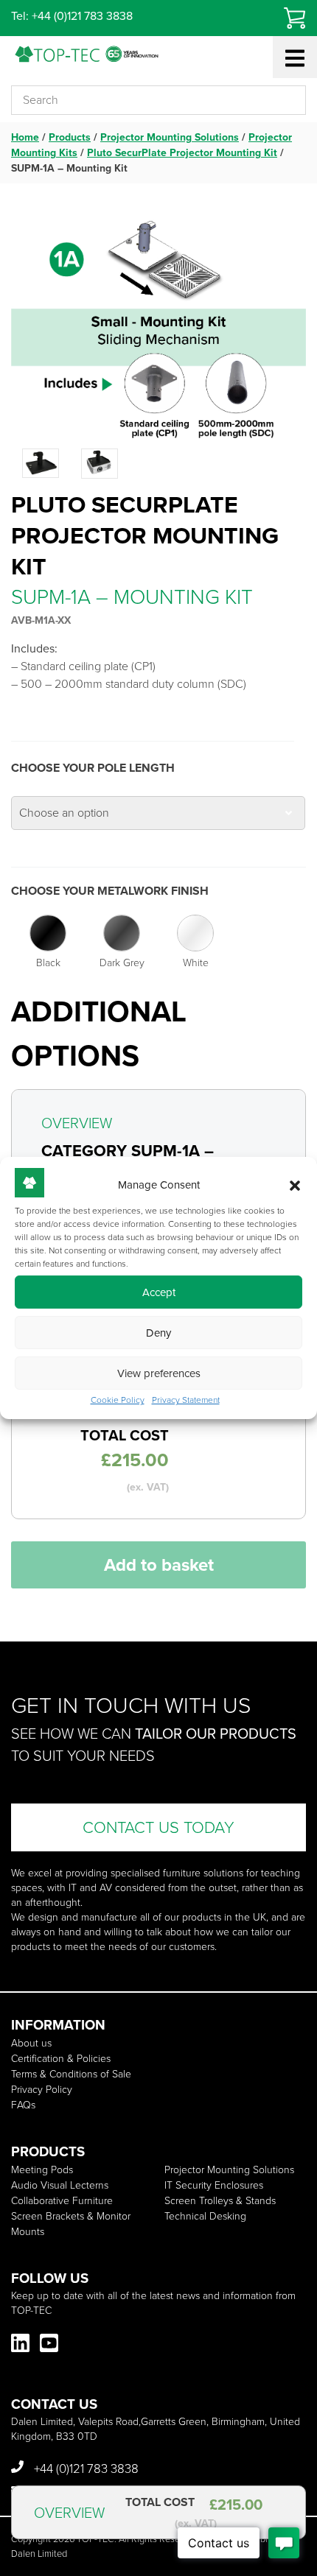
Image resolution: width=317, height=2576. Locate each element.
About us (31, 2043)
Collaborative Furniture (62, 2201)
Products (70, 137)
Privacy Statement (186, 1400)
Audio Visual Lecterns (60, 2185)
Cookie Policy (118, 1400)
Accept (159, 1292)
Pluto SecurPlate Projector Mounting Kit (182, 153)
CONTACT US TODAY (158, 1827)
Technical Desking (205, 2216)
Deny (158, 1333)
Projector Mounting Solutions (170, 137)
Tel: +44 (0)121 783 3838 (72, 16)
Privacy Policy (42, 2090)
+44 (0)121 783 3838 (85, 2469)
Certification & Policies (61, 2059)
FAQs (23, 2105)
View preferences (159, 1373)
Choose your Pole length (93, 768)
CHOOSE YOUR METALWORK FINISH (110, 891)
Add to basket (159, 1565)
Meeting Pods (42, 2170)
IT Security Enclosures (214, 2185)
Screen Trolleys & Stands (220, 2201)
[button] (295, 1186)
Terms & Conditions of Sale (71, 2074)
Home (25, 137)
